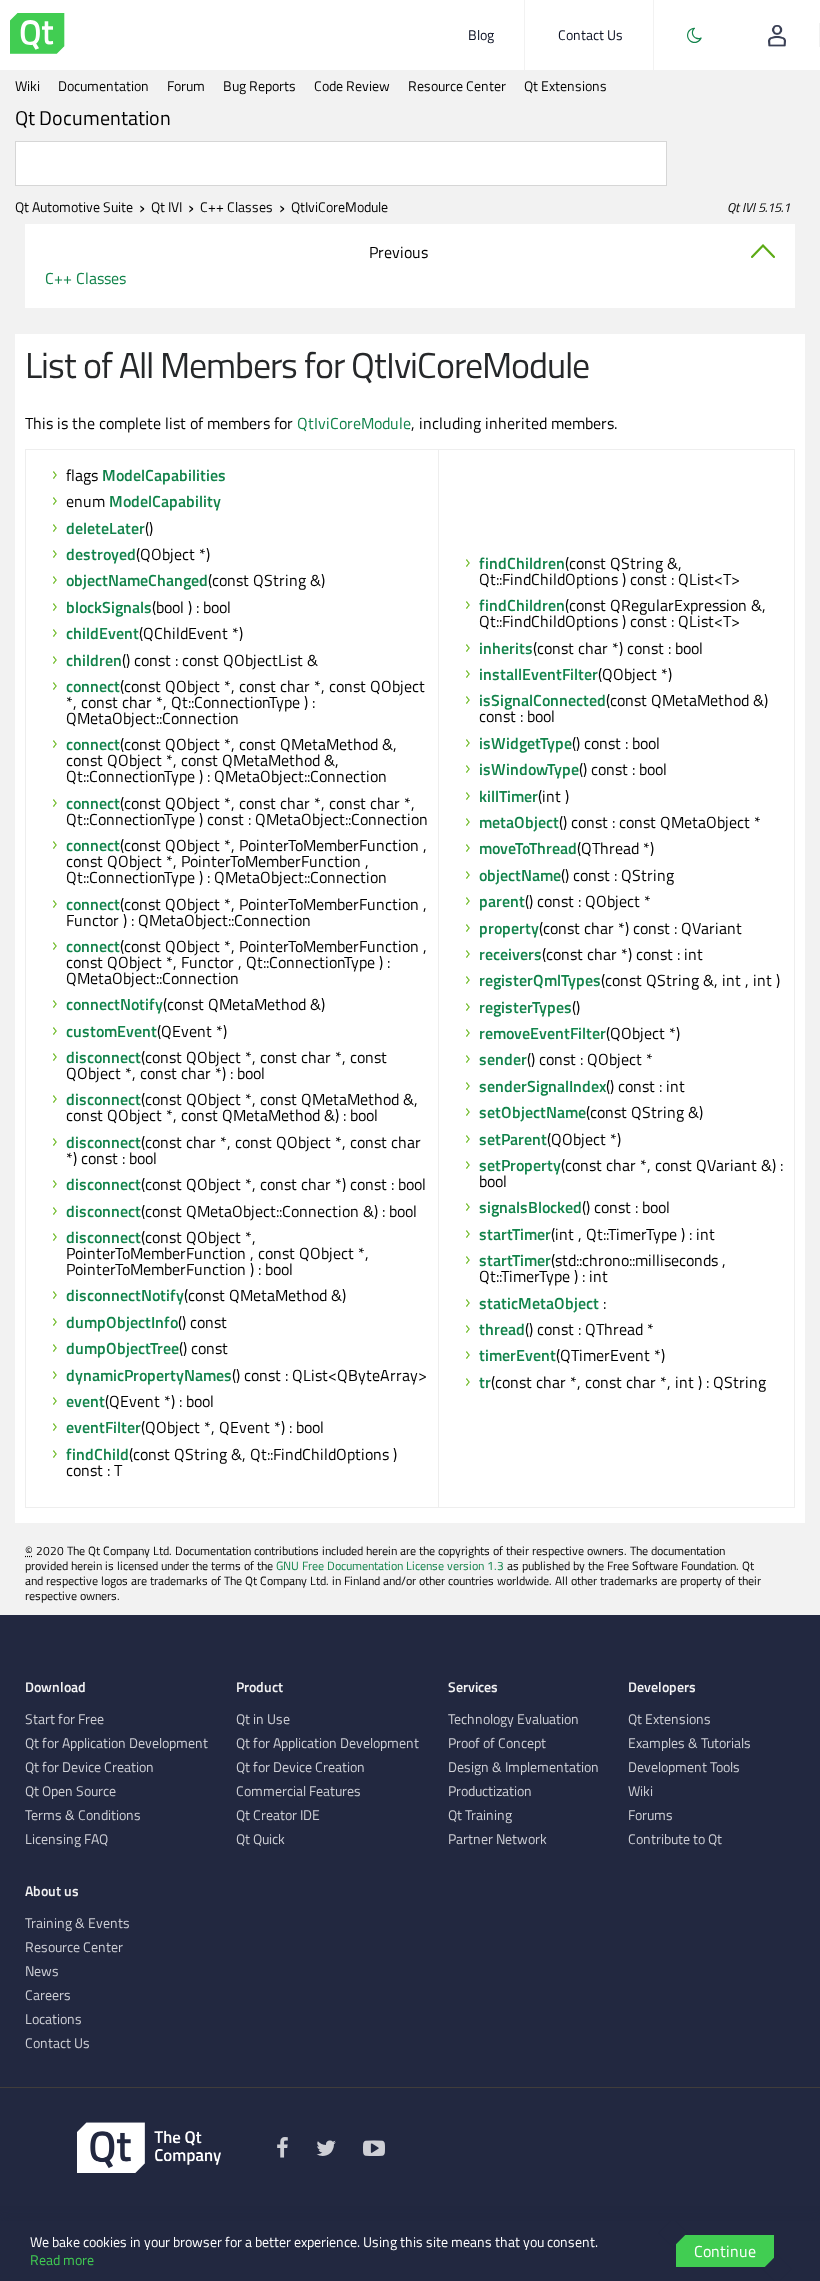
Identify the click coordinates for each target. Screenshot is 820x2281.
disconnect (103, 1057)
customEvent (111, 1031)
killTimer (508, 796)
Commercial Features (298, 1791)
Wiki (27, 86)
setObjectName (532, 1112)
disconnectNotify (125, 1295)
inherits (506, 648)
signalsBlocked (530, 1207)
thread (502, 1329)
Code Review (352, 86)
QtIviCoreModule (354, 423)
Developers (662, 1687)
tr (485, 1382)
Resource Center (457, 86)
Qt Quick (260, 1839)
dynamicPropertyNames (149, 1375)
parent (502, 901)
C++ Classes (236, 207)
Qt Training (480, 1815)
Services (473, 1687)
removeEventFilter (542, 1033)
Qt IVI (166, 207)
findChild (97, 1454)
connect (93, 686)
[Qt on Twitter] (326, 2151)
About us (52, 1891)
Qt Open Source (70, 1791)
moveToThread (528, 848)
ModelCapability (165, 501)
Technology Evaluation (513, 1719)
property (509, 928)
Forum (186, 86)
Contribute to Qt (675, 1839)
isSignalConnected (542, 700)
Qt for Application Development (116, 1743)
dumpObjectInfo (122, 1322)
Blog (481, 34)
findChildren (522, 563)
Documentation (103, 86)
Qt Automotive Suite (74, 207)
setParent (513, 1139)
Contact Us (590, 34)
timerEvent (517, 1355)
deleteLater (105, 528)
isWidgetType (525, 743)
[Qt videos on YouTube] (374, 2151)
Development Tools (684, 1767)
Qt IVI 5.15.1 (758, 207)
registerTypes (525, 1007)
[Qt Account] (777, 35)
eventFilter (103, 1427)
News (42, 1971)
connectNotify (114, 1004)
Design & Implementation (523, 1767)
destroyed (101, 554)
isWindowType (529, 769)
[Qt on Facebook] (282, 2151)
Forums (650, 1815)
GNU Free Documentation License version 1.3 (390, 1565)
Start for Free (64, 1719)
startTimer (515, 1234)
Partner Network (497, 1839)
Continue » (725, 2253)
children (94, 660)
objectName (520, 875)
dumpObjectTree (122, 1348)
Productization (490, 1791)
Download (55, 1687)
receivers (510, 954)
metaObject (519, 822)
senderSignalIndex (542, 1086)
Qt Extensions (565, 86)
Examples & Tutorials (689, 1743)
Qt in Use (263, 1719)
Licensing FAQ (66, 1839)
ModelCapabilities (164, 475)
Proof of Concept (497, 1743)
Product (259, 1687)
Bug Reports (259, 86)
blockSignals (109, 607)
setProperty (520, 1165)
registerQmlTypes (540, 980)
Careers (48, 1995)
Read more (62, 2259)
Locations (53, 2019)
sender (503, 1059)
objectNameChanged (137, 580)
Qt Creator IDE (278, 1815)
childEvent (102, 633)
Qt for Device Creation (89, 1767)
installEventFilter (538, 674)
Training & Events (77, 1923)
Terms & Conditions (83, 1815)
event (85, 1401)
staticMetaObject (539, 1303)
